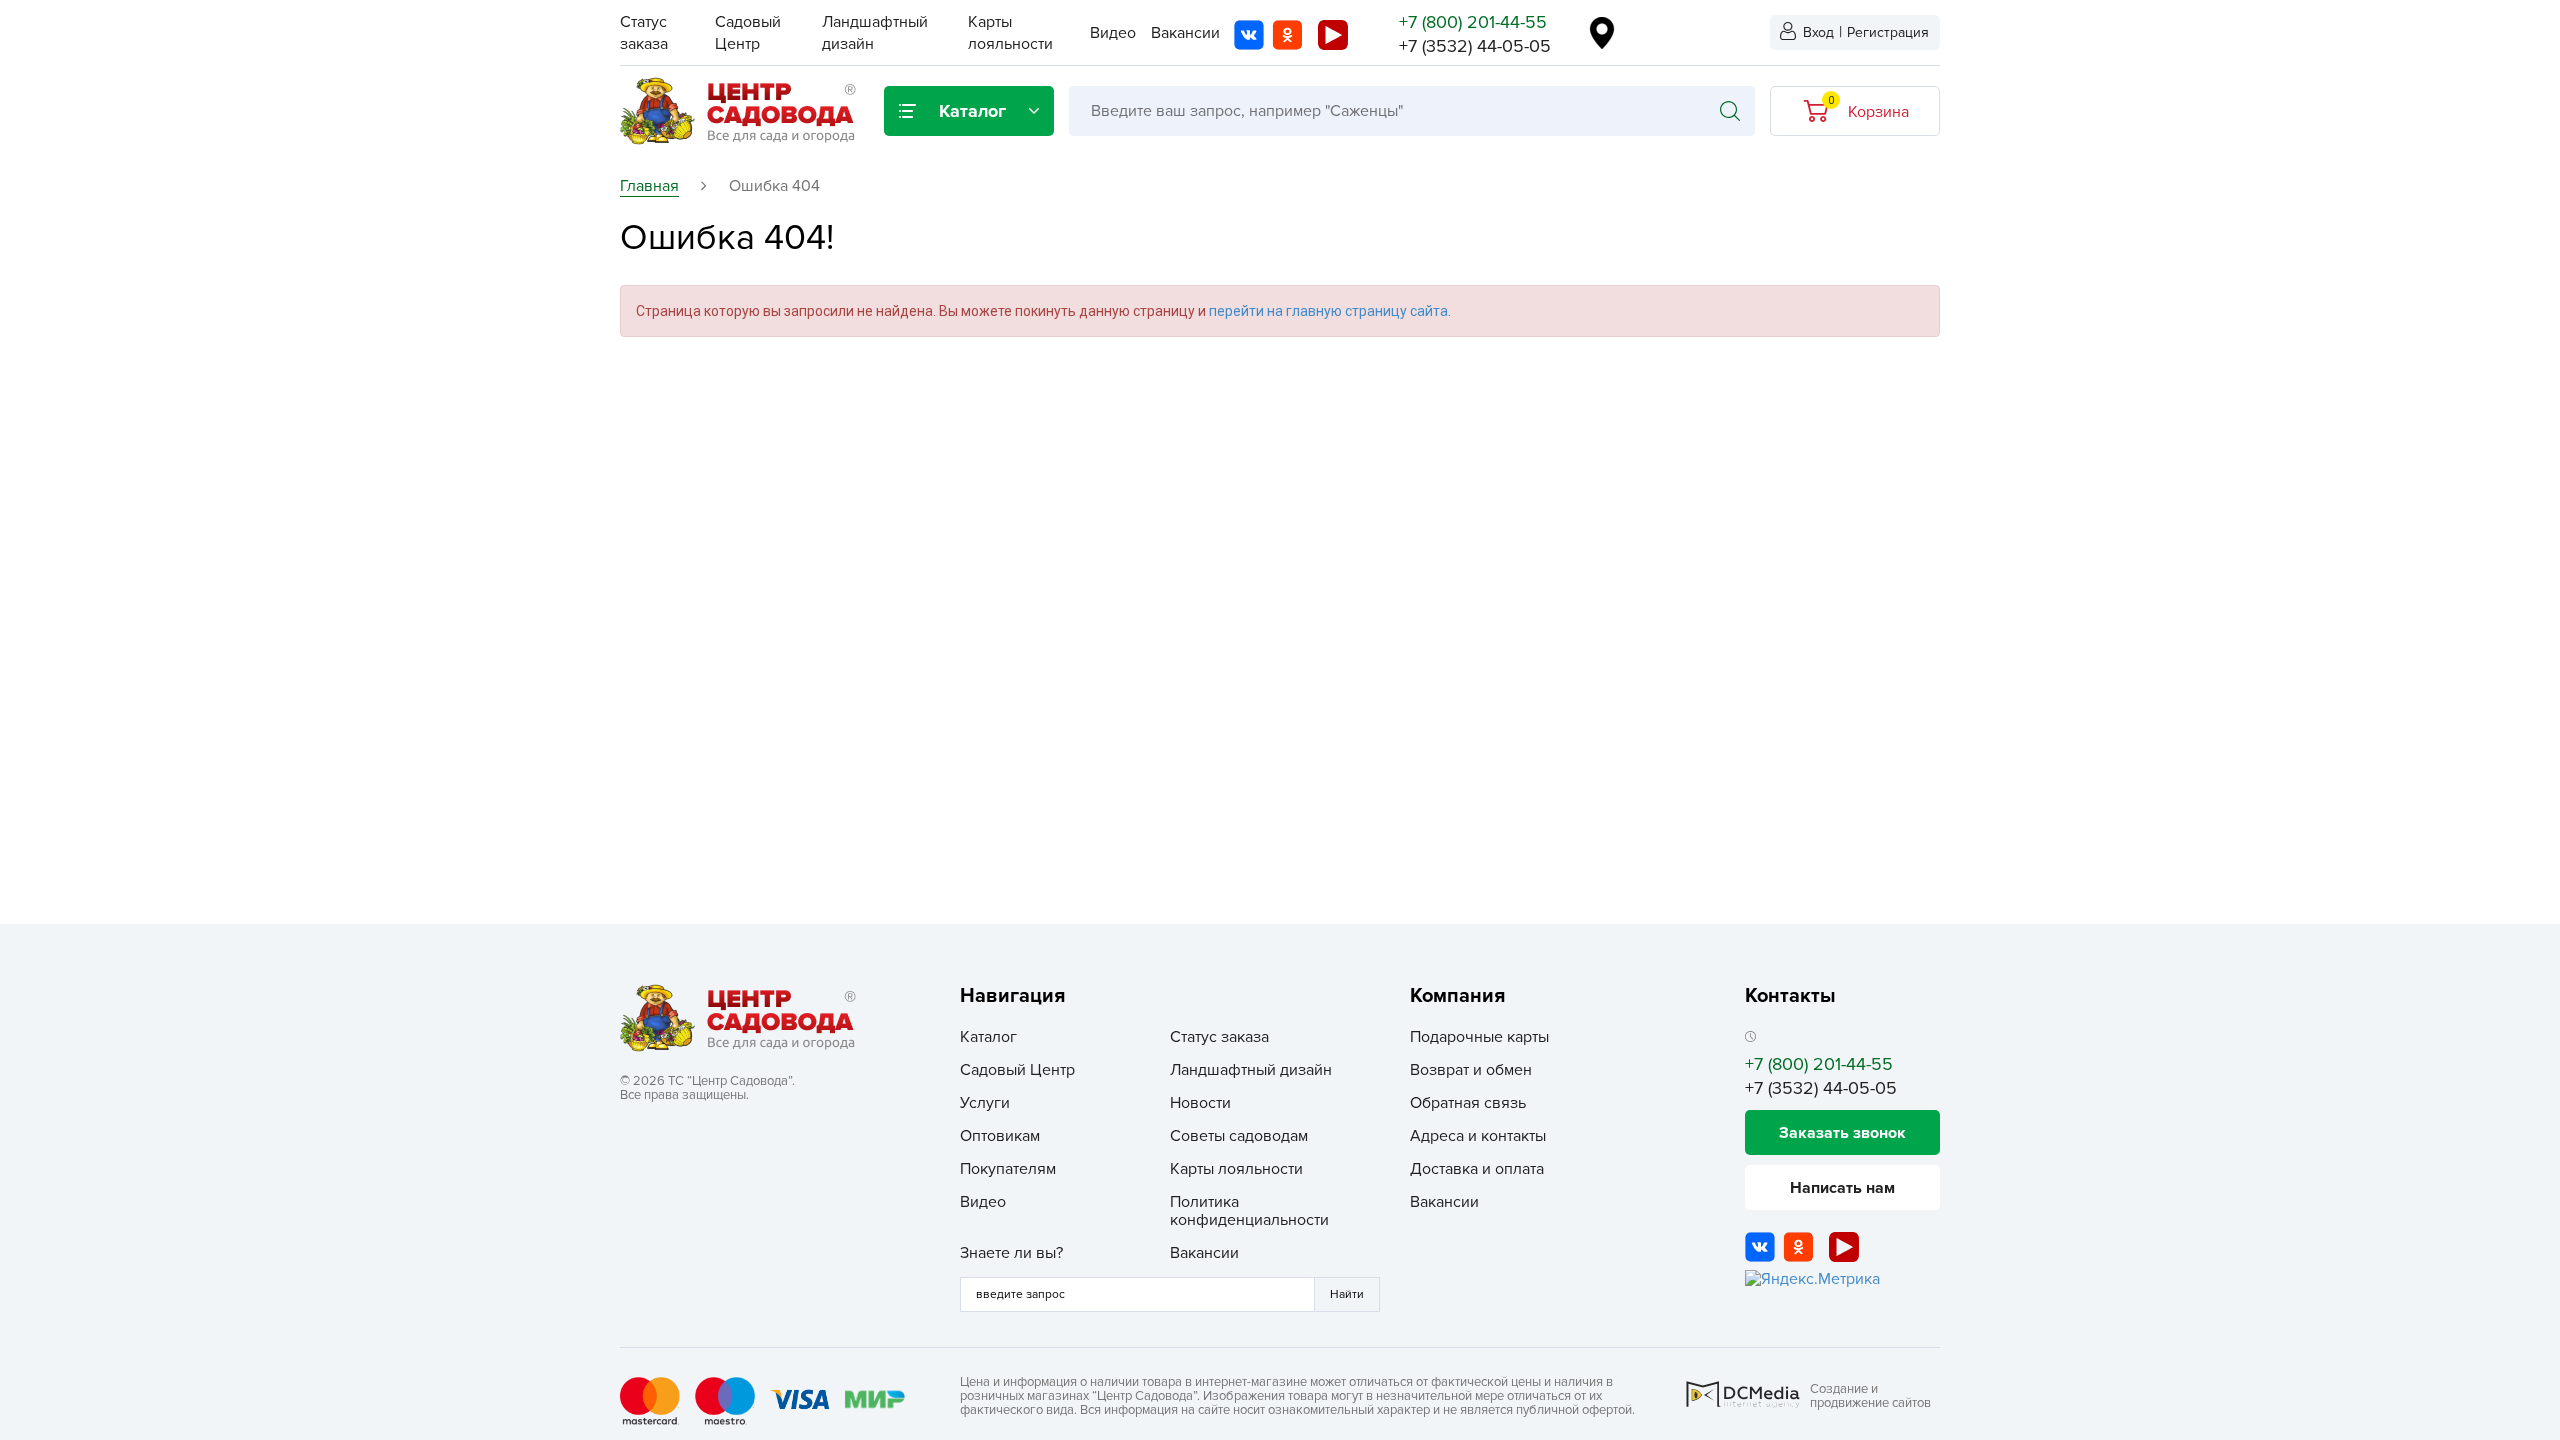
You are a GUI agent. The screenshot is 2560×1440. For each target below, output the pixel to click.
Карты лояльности (1236, 1169)
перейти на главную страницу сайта (1328, 311)
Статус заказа (1219, 1037)
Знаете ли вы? (1011, 1253)
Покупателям (1008, 1169)
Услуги (985, 1103)
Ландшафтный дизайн (1251, 1070)
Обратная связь (1468, 1103)
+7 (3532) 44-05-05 (1475, 46)
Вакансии (1185, 33)
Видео (1113, 33)
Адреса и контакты (1478, 1136)
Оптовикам (1000, 1136)
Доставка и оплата (1477, 1169)
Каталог (988, 1037)
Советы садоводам (1239, 1136)
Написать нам (1842, 1188)
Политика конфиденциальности (1249, 1211)
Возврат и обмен (1471, 1070)
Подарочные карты (1479, 1037)
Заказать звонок (1842, 1133)
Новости (1200, 1103)
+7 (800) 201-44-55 (1473, 22)
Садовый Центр (1017, 1070)
